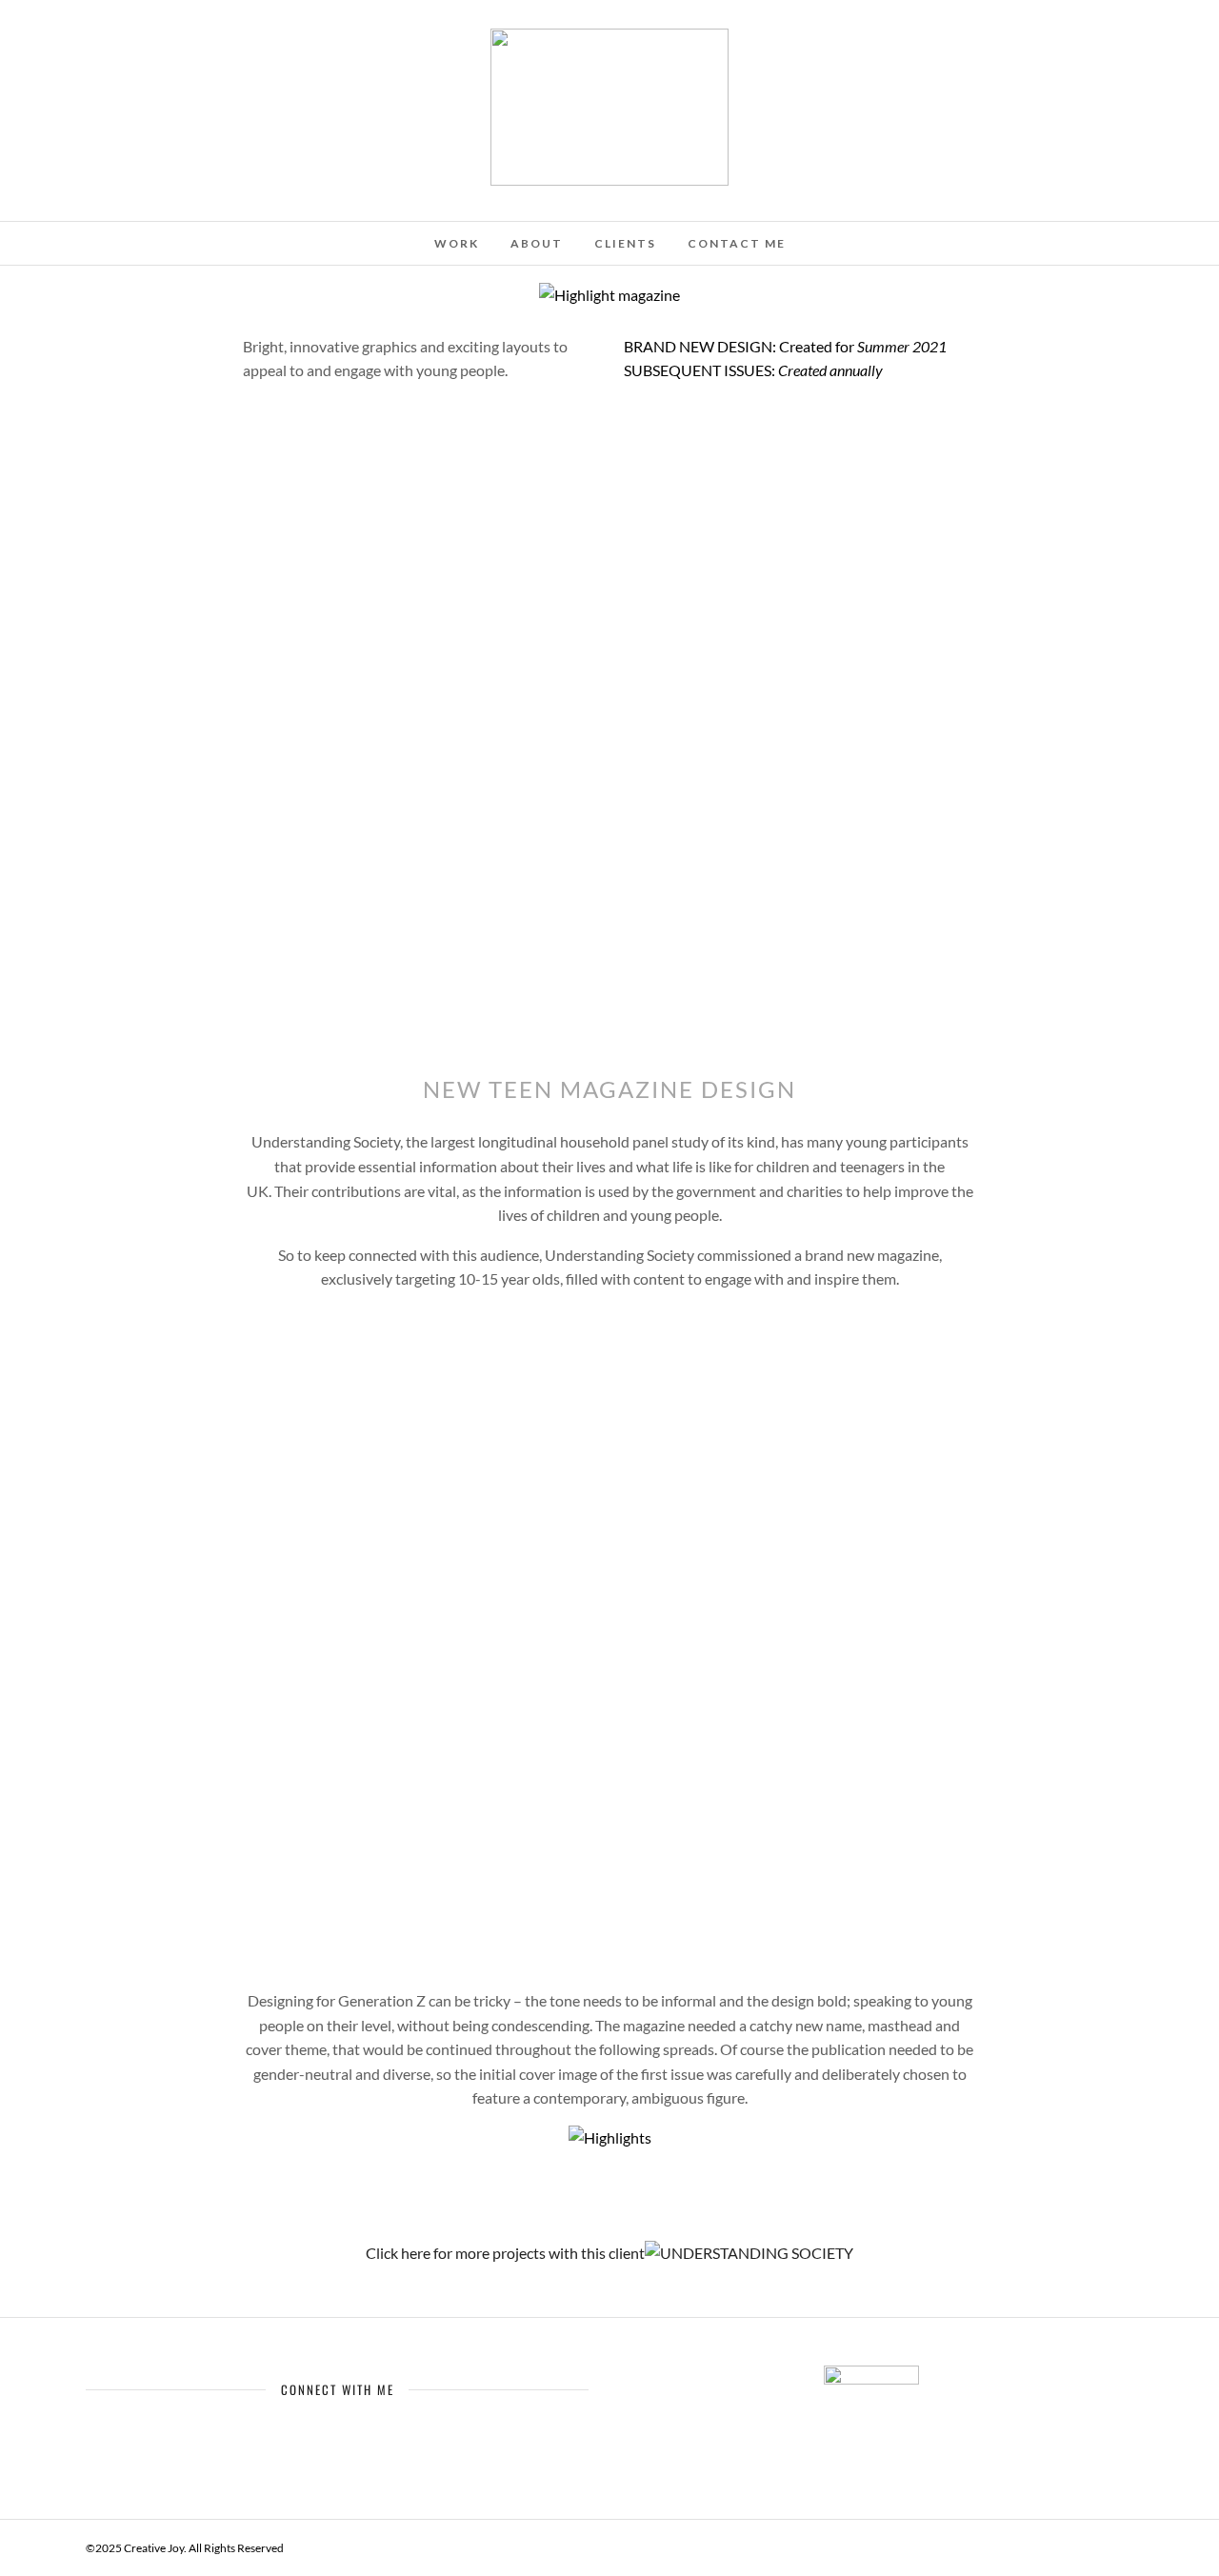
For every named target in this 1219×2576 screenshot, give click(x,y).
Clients (625, 243)
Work (457, 243)
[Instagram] (144, 41)
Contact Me (737, 243)
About (537, 243)
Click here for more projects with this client (505, 2253)
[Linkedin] (118, 41)
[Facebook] (300, 2429)
